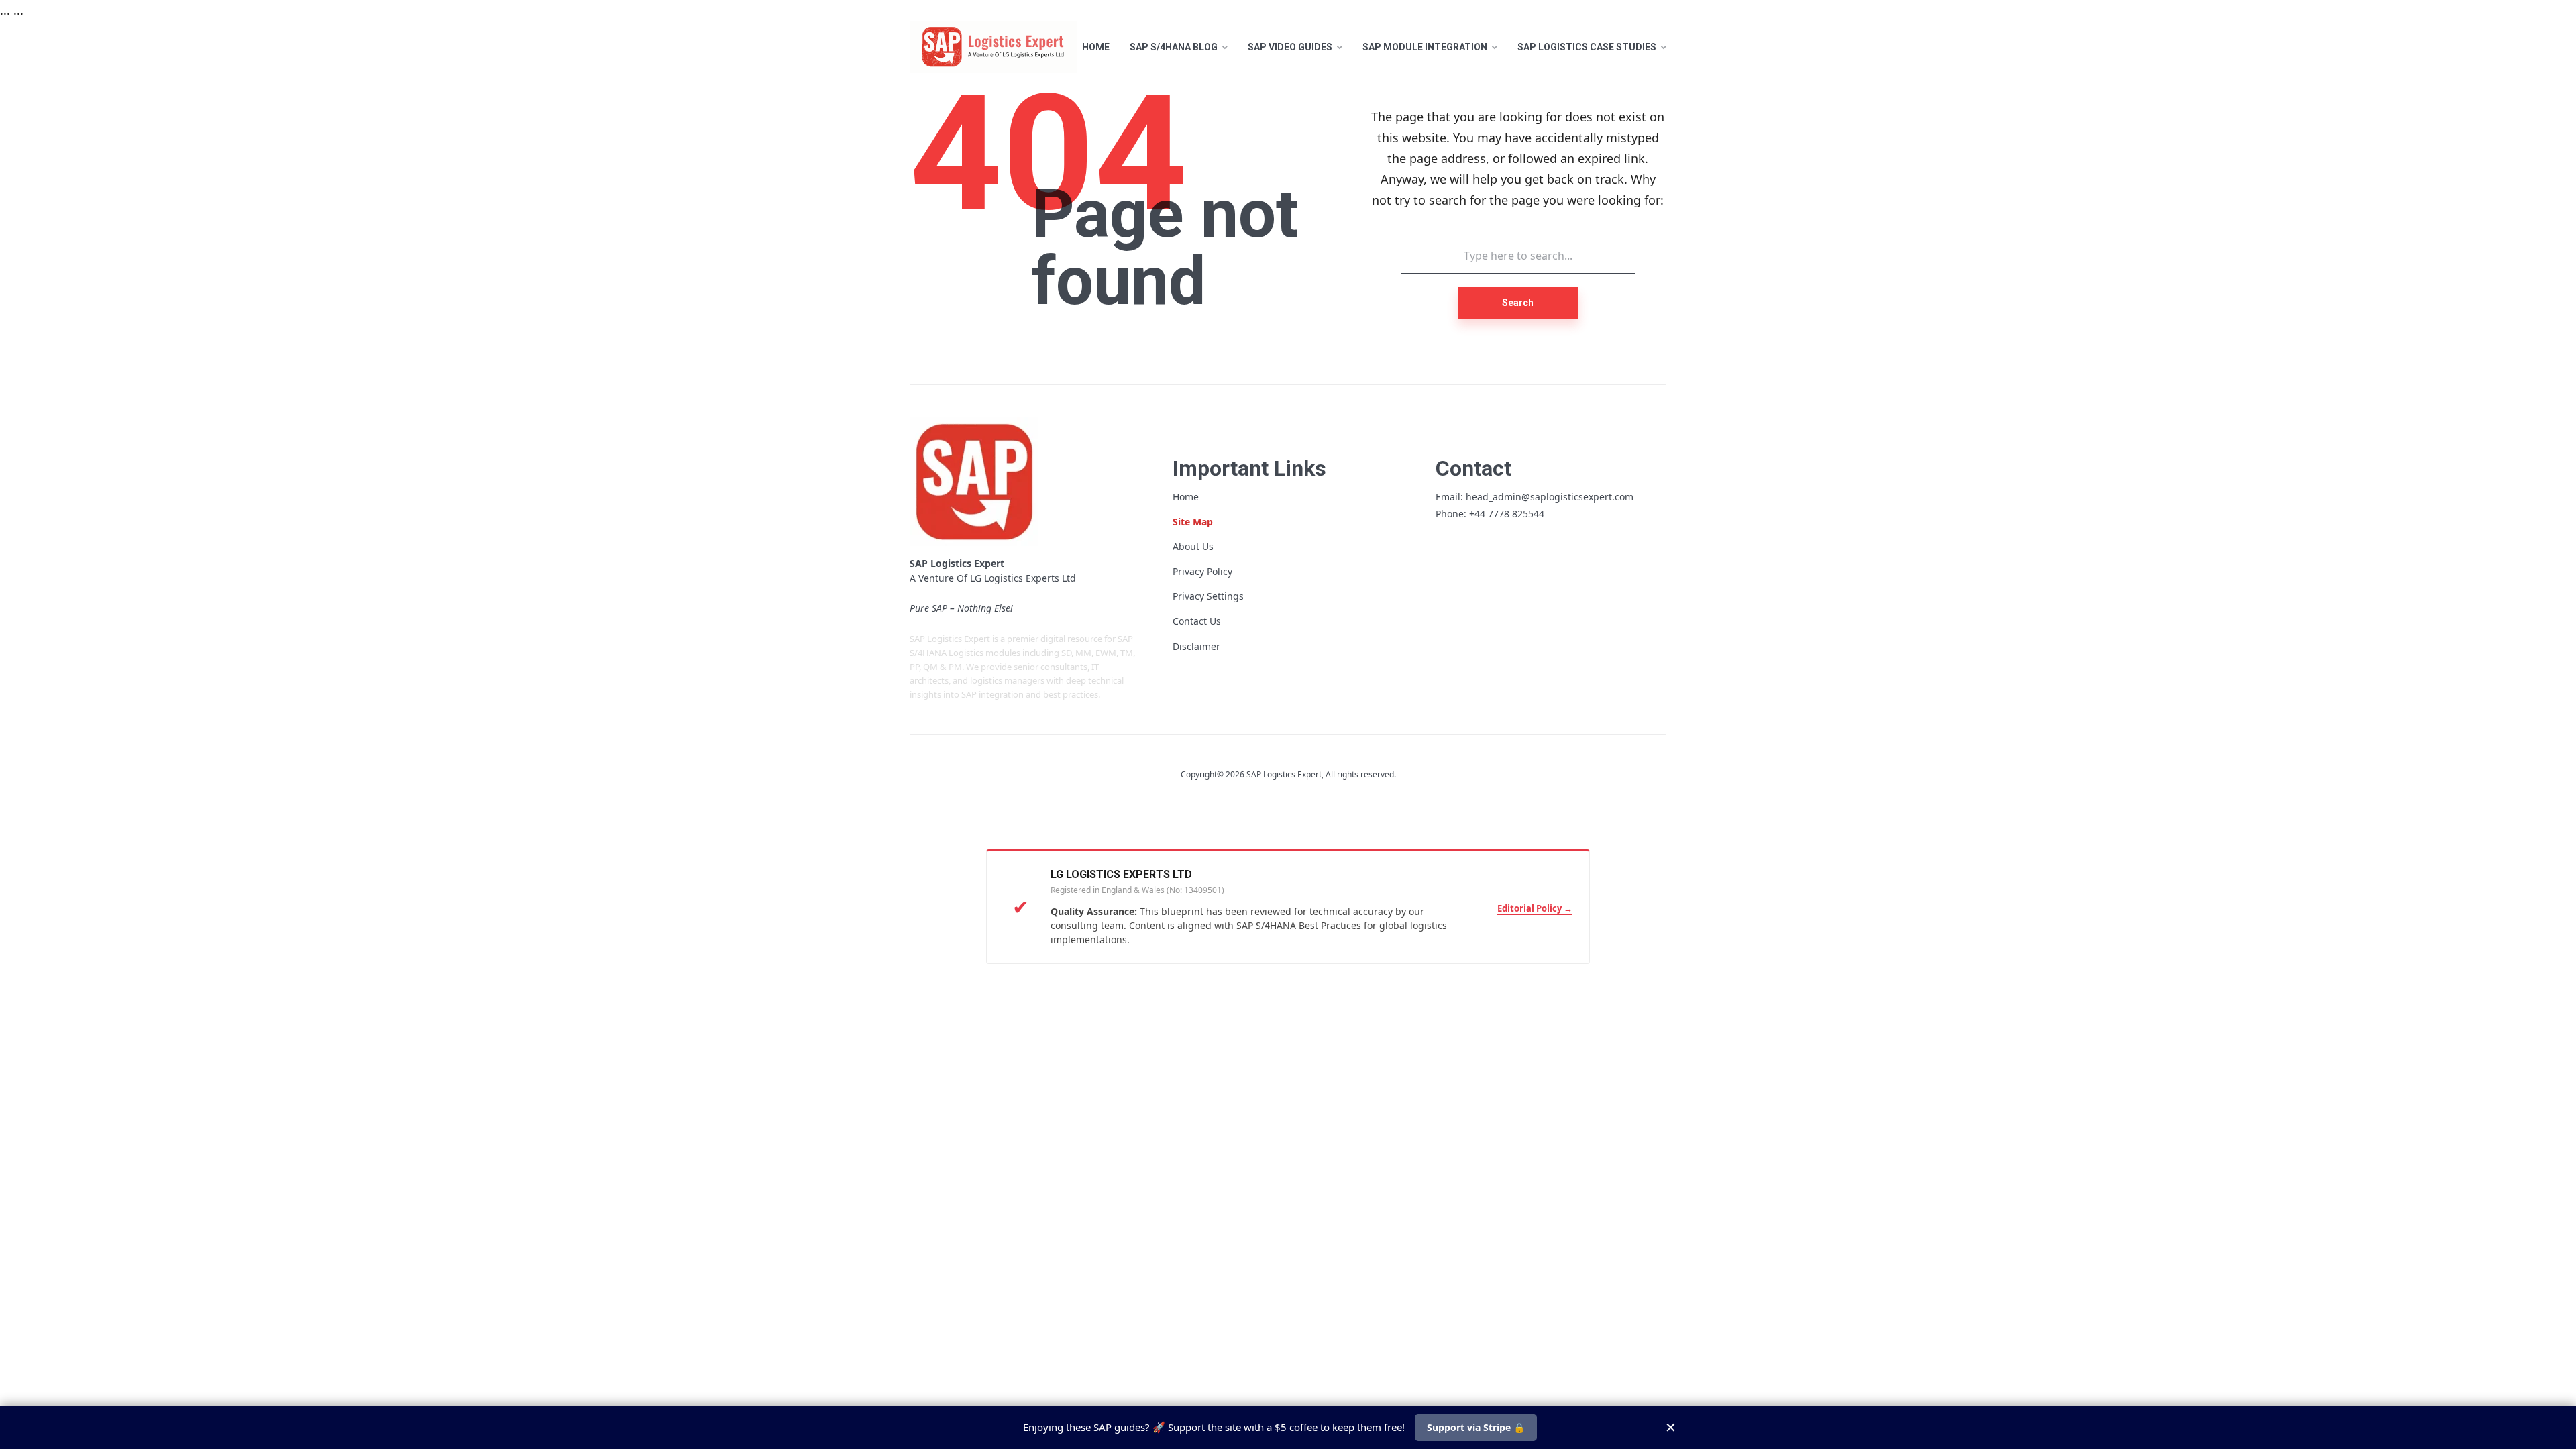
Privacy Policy (1202, 571)
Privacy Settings (1208, 596)
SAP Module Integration (1425, 47)
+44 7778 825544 (1507, 514)
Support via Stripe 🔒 (1476, 1427)
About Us (1193, 546)
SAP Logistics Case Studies (1587, 47)
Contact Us (1197, 621)
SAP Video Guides (1290, 47)
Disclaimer (1196, 646)
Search (1518, 303)
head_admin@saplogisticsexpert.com (1550, 497)
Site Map (1193, 522)
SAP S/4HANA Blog (1174, 47)
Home (1096, 47)
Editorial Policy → (1535, 908)
